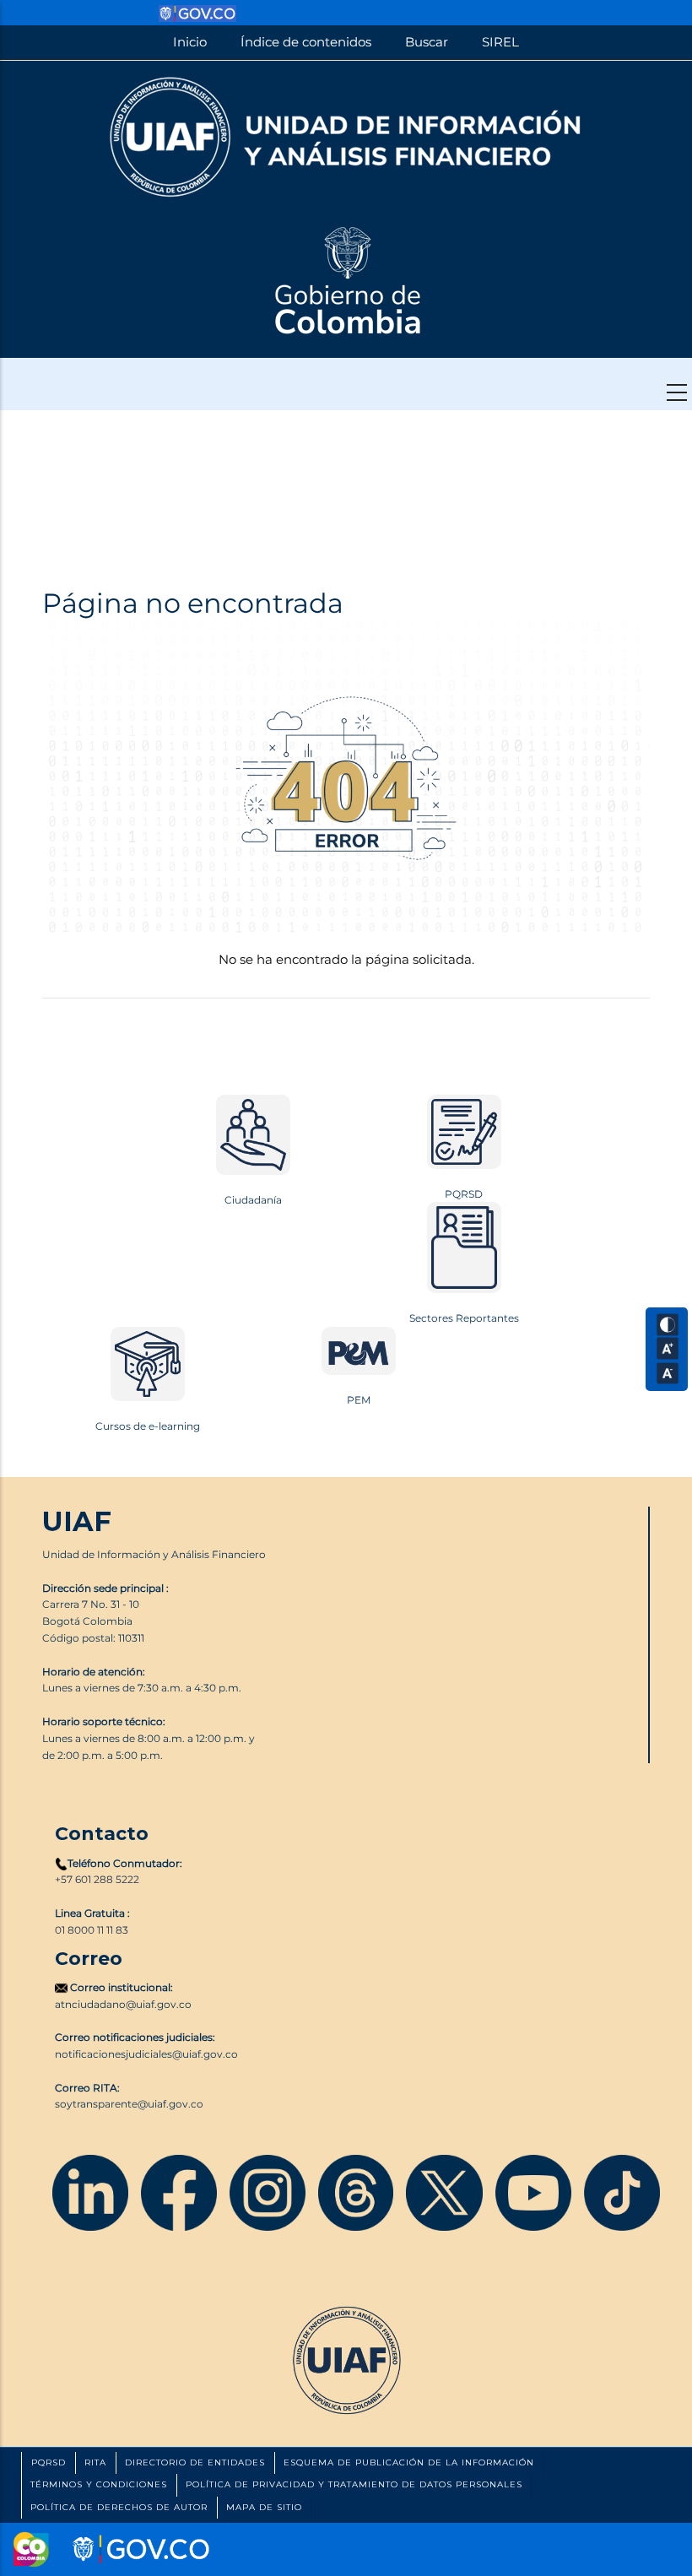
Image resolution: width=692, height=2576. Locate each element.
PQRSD (464, 1194)
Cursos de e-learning (148, 1426)
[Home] (346, 135)
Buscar (427, 42)
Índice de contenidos (306, 42)
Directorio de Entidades (195, 2462)
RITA (95, 2462)
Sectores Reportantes (464, 1318)
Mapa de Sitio (264, 2507)
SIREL (500, 42)
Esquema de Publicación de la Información (409, 2462)
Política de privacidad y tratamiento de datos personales (354, 2484)
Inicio (190, 42)
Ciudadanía (253, 1200)
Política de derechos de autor (119, 2507)
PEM (359, 1400)
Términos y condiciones (99, 2484)
